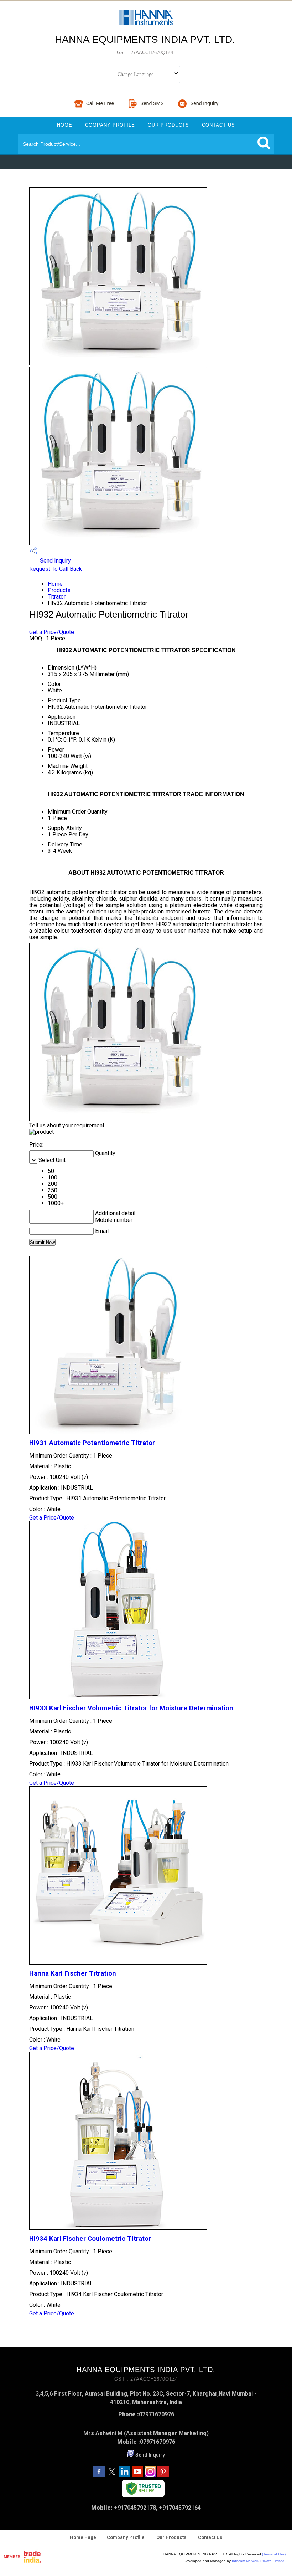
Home (65, 125)
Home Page (83, 2537)
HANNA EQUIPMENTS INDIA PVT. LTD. (145, 45)
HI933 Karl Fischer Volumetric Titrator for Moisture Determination (131, 1708)
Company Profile (110, 125)
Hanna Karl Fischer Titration (73, 1973)
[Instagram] (150, 2475)
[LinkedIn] (125, 2475)
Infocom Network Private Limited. (259, 2561)
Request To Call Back (56, 569)
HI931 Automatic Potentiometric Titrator (92, 1443)
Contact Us (218, 125)
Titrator (57, 597)
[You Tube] (137, 2475)
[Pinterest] (163, 2475)
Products (59, 590)
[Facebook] (99, 2475)
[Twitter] (112, 2475)
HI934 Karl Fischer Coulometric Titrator (90, 2239)
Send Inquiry (55, 561)
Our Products (168, 125)
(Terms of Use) (274, 2554)
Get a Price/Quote (52, 632)
